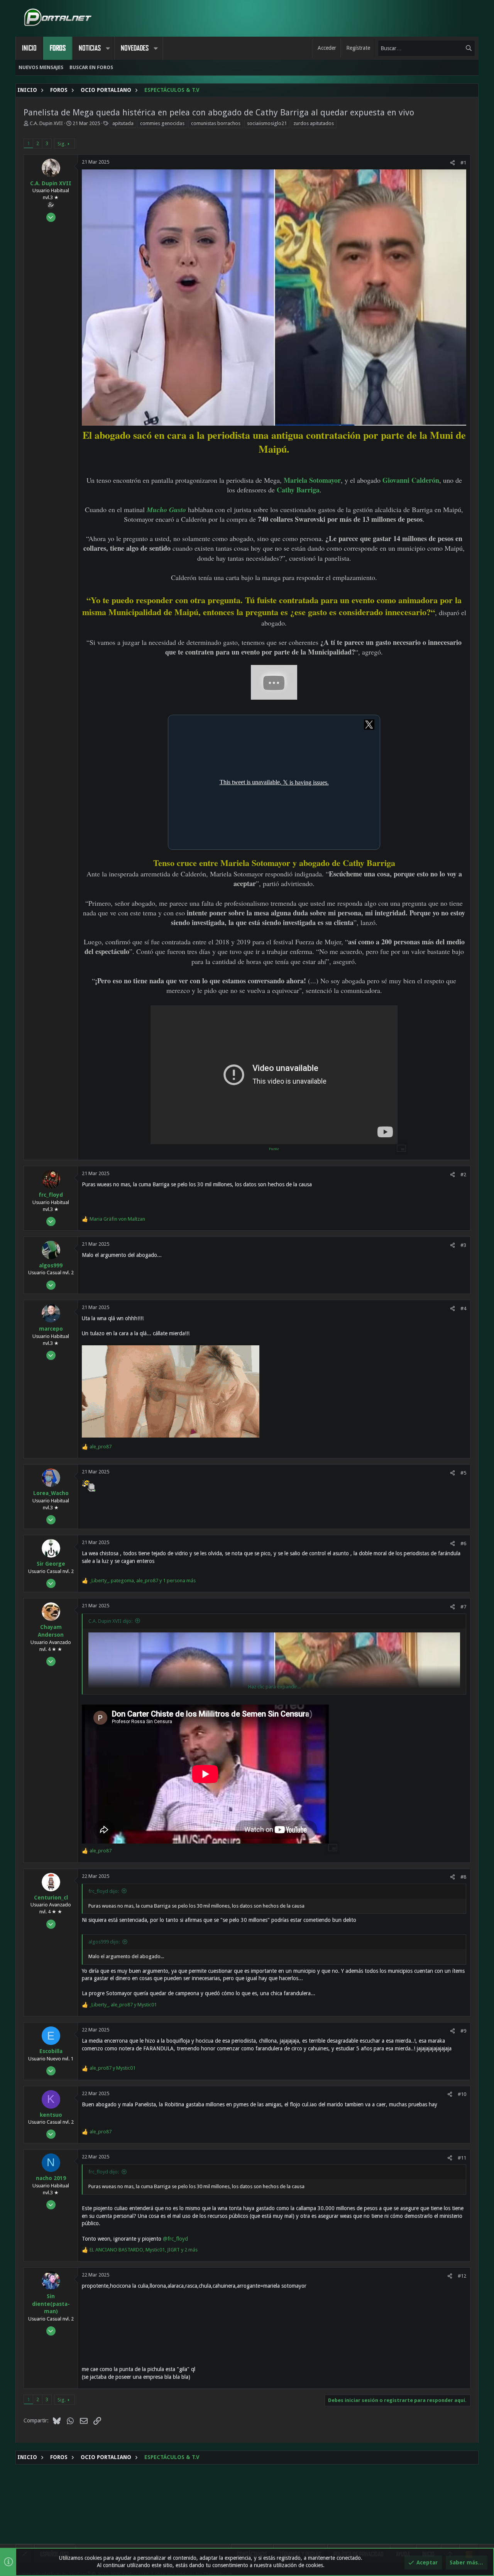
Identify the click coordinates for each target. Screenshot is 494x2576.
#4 (463, 1308)
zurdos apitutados (314, 123)
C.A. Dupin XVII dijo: (110, 1621)
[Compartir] (453, 163)
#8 (463, 1877)
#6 (463, 1543)
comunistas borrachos (216, 123)
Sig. (62, 144)
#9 (463, 2031)
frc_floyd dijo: (104, 1891)
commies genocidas (162, 123)
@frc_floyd (175, 2239)
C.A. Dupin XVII (46, 123)
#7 (463, 1607)
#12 (462, 2276)
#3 (463, 1245)
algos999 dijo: (104, 1942)
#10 (462, 2094)
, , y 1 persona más (143, 1581)
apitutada (123, 123)
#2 (463, 1175)
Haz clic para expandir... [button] (274, 1687)
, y (123, 2005)
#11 (462, 2158)
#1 (463, 163)
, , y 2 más (144, 2250)
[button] (108, 48)
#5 (463, 1473)
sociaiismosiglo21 (267, 123)
